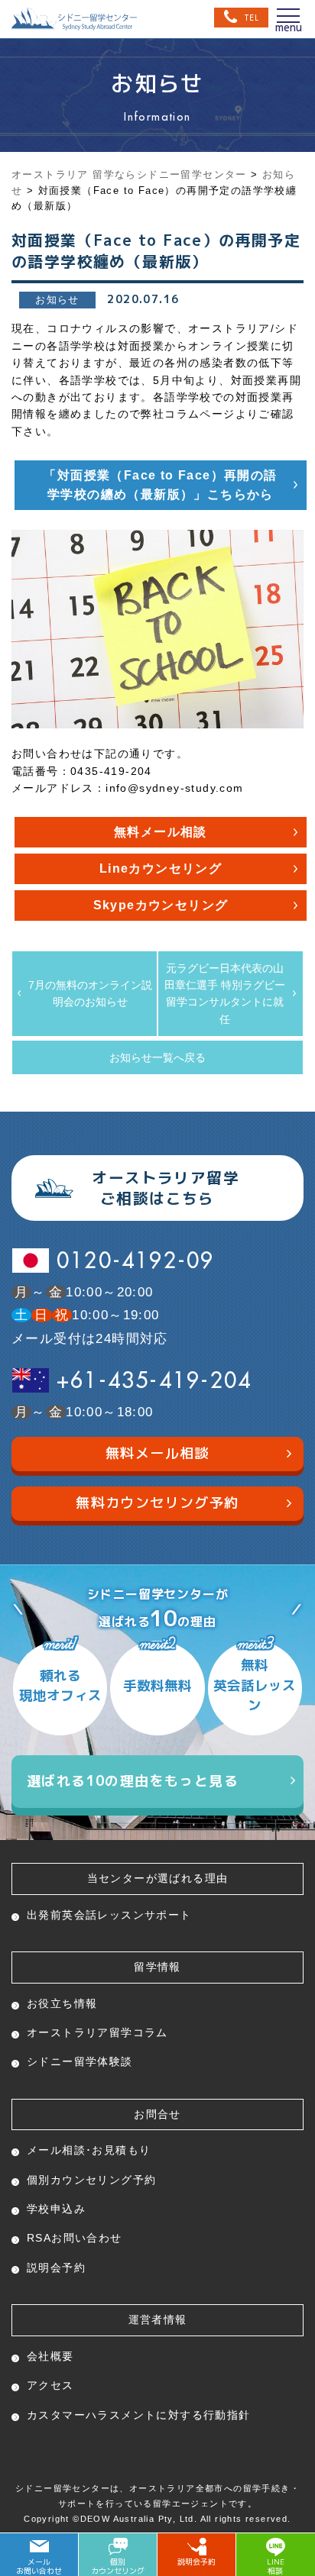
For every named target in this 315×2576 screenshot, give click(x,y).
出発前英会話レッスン (109, 1915)
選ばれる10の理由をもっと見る (133, 1781)
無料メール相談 (161, 832)
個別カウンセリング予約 (91, 2180)
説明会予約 (56, 2268)
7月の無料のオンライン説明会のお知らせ (90, 993)
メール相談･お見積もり (89, 2150)
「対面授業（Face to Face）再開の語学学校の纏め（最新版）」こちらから (160, 485)
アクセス (50, 2385)
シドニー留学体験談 (80, 2061)
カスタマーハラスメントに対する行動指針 (139, 2415)
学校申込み (56, 2209)
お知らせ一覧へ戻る (157, 1057)
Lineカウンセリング (161, 868)
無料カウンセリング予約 (157, 1503)
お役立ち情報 (62, 2003)
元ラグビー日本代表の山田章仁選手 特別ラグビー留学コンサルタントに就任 (225, 994)
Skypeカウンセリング (161, 905)
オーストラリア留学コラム (97, 2032)
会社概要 (50, 2356)
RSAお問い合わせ (75, 2238)
